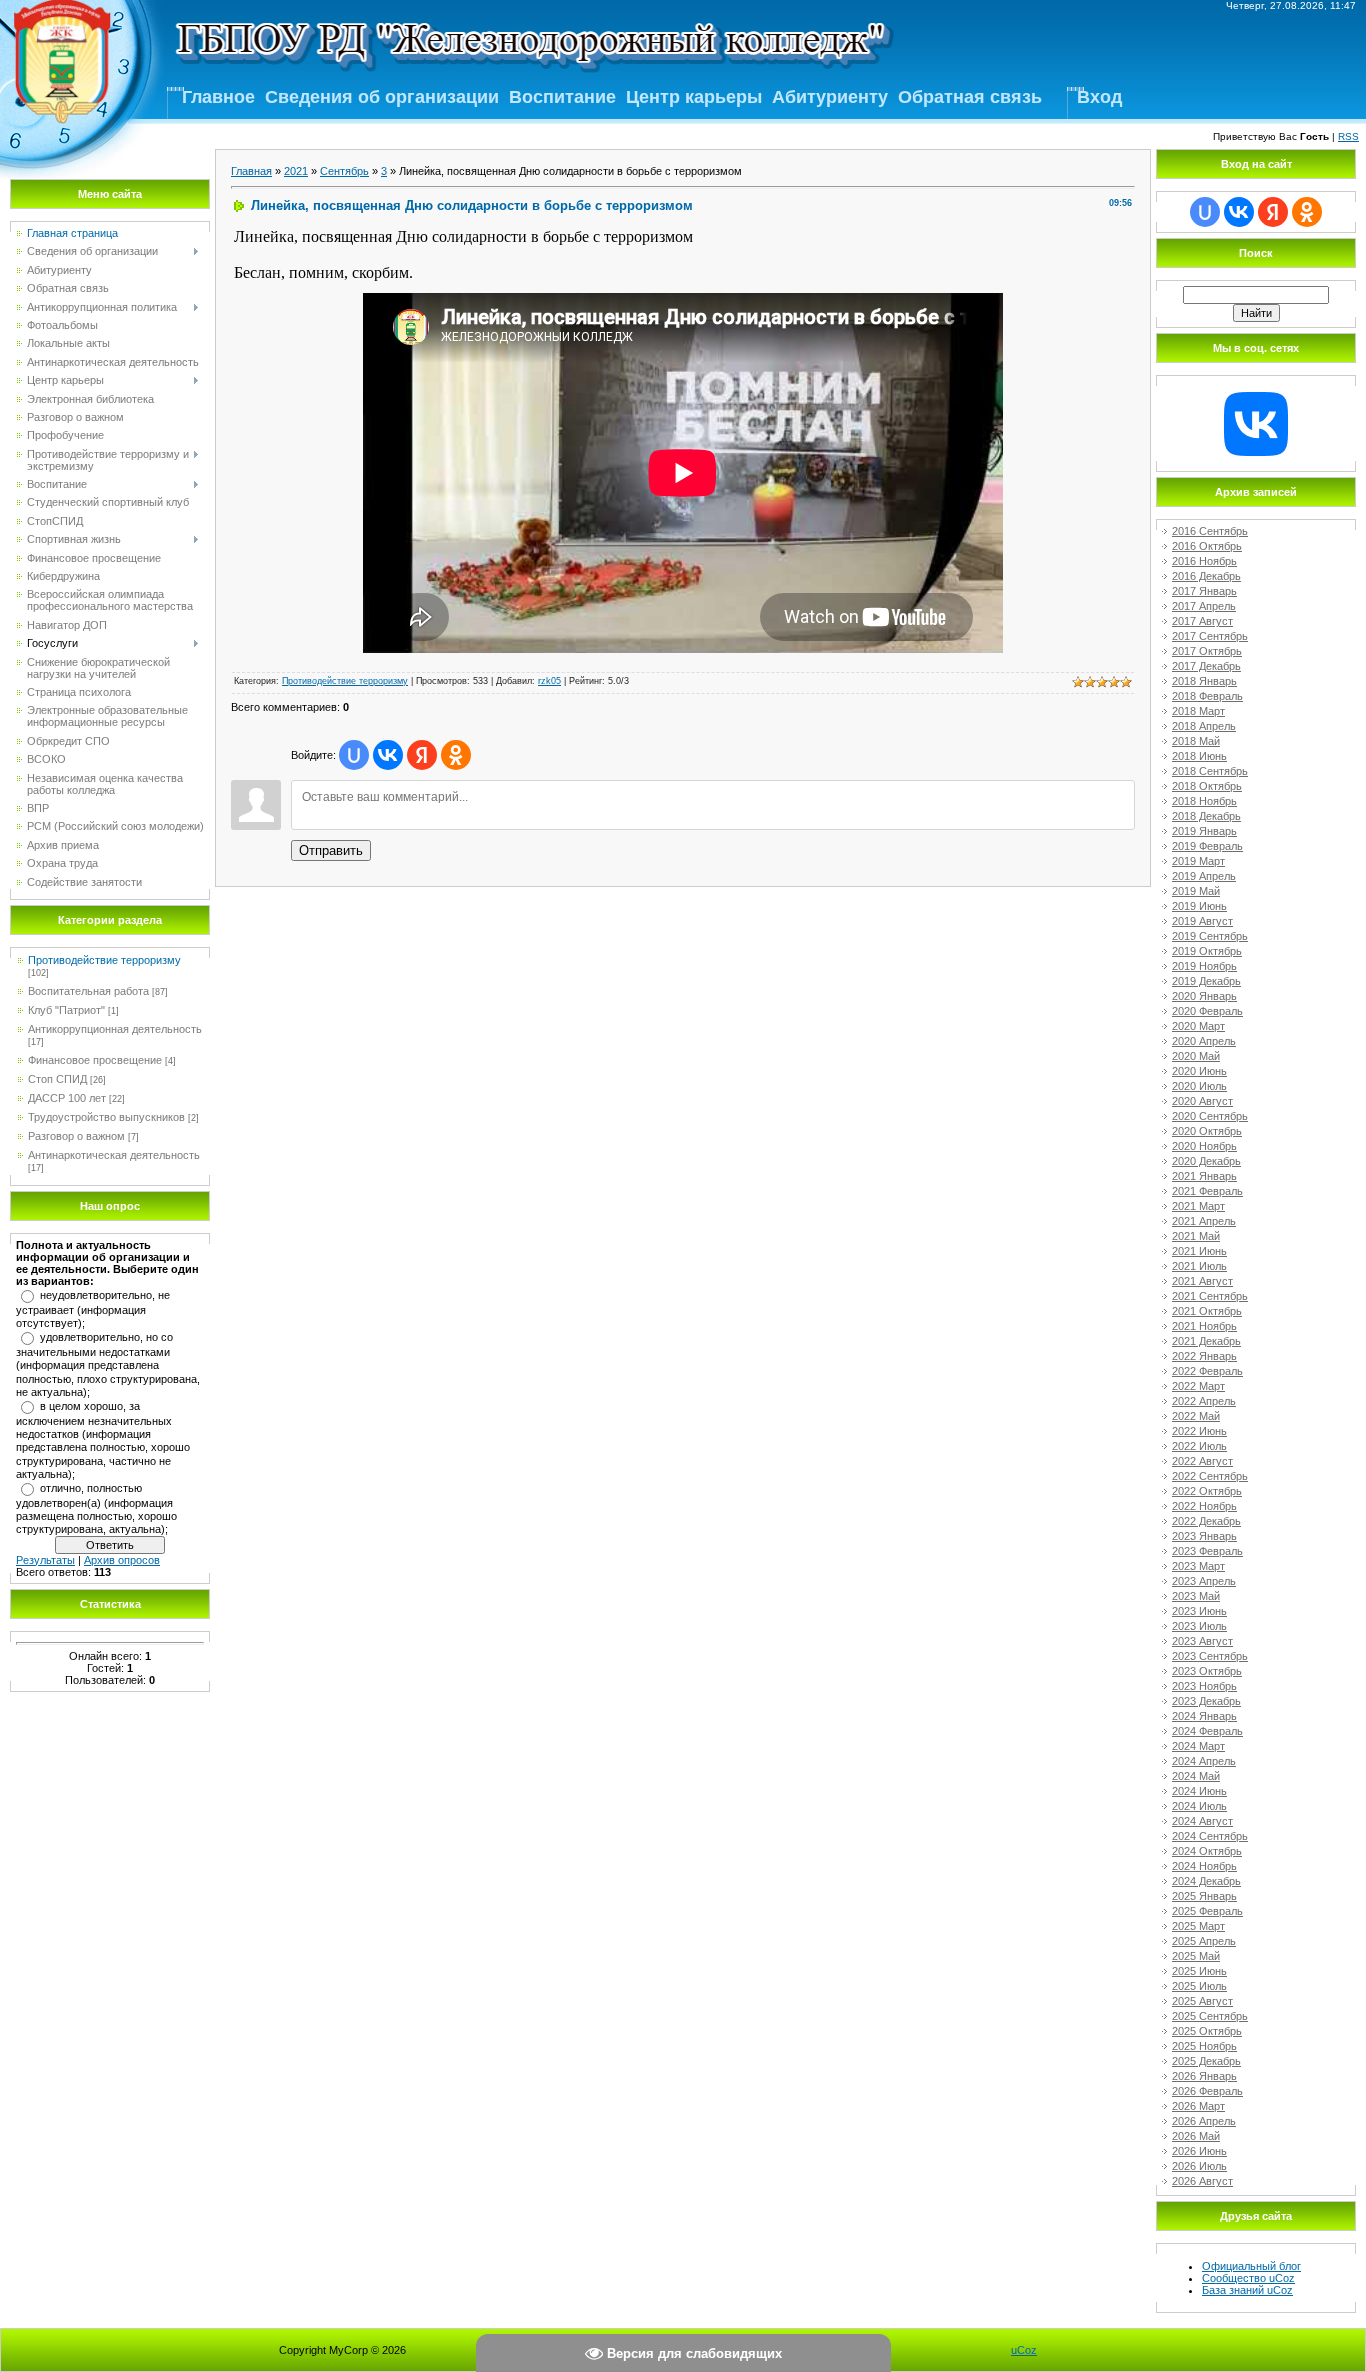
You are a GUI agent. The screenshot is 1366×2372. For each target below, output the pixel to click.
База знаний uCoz (1247, 2290)
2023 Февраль (1207, 1551)
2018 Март (1198, 711)
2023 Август (1202, 1641)
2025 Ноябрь (1204, 2046)
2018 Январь (1204, 681)
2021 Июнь (1199, 1251)
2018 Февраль (1207, 696)
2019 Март (1198, 861)
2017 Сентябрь (1210, 636)
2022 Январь (1204, 1356)
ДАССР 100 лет (67, 1098)
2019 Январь (1204, 831)
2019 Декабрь (1206, 981)
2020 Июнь (1199, 1071)
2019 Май (1196, 891)
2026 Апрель (1204, 2121)
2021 (296, 171)
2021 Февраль (1207, 1191)
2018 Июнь (1199, 756)
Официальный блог (1251, 2266)
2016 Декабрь (1206, 576)
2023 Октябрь (1207, 1671)
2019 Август (1202, 921)
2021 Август (1202, 1281)
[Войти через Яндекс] (422, 755)
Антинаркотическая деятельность (114, 1155)
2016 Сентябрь (1210, 531)
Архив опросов (122, 1560)
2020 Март (1198, 1026)
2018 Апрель (1204, 726)
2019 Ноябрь (1204, 966)
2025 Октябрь (1207, 2031)
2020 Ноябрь (1204, 1146)
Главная (251, 171)
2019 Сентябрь (1210, 936)
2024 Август (1202, 1821)
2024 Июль (1199, 1806)
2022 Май (1196, 1416)
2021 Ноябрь (1204, 1326)
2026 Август (1202, 2181)
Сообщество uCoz (1248, 2278)
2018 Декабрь (1206, 816)
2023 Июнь (1199, 1611)
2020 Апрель (1204, 1041)
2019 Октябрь (1207, 951)
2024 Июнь (1199, 1791)
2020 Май (1196, 1056)
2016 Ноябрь (1204, 561)
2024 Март (1198, 1746)
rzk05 (549, 681)
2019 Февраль (1207, 846)
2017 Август (1202, 621)
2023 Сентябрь (1210, 1656)
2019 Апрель (1204, 876)
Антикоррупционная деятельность (115, 1029)
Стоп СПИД (57, 1079)
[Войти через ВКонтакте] (388, 755)
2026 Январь (1204, 2076)
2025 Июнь (1199, 1971)
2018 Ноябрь (1204, 801)
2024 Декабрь (1206, 1881)
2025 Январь (1204, 1896)
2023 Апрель (1204, 1581)
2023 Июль (1199, 1626)
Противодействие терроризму (104, 960)
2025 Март (1198, 1926)
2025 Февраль (1207, 1911)
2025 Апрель (1204, 1941)
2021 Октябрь (1207, 1311)
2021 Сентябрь (1210, 1296)
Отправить (331, 850)
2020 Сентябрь (1210, 1116)
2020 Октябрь (1207, 1131)
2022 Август (1202, 1461)
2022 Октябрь (1207, 1491)
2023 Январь (1204, 1536)
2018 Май (1196, 741)
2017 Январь (1204, 591)
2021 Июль (1199, 1266)
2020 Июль (1199, 1086)
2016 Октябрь (1207, 546)
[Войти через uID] (354, 755)
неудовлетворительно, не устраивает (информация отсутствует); (93, 1309)
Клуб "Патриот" (66, 1010)
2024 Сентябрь (1210, 1836)
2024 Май (1196, 1776)
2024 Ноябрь (1204, 1866)
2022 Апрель (1204, 1401)
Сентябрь (344, 171)
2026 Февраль (1207, 2091)
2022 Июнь (1199, 1431)
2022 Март (1198, 1386)
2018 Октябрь (1207, 786)
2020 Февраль (1207, 1011)
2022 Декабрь (1206, 1521)
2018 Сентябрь (1210, 771)
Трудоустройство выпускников (106, 1117)
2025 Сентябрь (1210, 2016)
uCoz (1024, 2350)
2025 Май (1196, 1956)
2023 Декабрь (1206, 1701)
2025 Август (1202, 2001)
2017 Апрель (1204, 606)
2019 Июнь (1199, 906)
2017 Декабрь (1206, 666)
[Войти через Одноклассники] (456, 755)
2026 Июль (1199, 2166)
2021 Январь (1204, 1176)
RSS (1348, 136)
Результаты (45, 1560)
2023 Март (1198, 1566)
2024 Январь (1204, 1716)
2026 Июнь (1199, 2151)
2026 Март (1198, 2106)
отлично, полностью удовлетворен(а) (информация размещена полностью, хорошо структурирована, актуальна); (96, 1509)
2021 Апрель (1204, 1221)
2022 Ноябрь (1204, 1506)
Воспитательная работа (88, 991)
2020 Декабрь (1206, 1161)
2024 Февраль (1207, 1731)
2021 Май (1196, 1236)
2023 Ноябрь (1204, 1686)
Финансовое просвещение (95, 1060)
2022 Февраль (1207, 1371)
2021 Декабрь (1206, 1341)
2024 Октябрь (1207, 1851)
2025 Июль (1199, 1986)
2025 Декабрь (1206, 2061)
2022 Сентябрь (1210, 1476)
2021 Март (1198, 1206)
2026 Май (1196, 2136)
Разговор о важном (76, 1136)
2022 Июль (1199, 1446)
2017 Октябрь (1207, 651)
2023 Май (1196, 1596)
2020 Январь (1204, 996)
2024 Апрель (1204, 1761)
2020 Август (1202, 1101)
